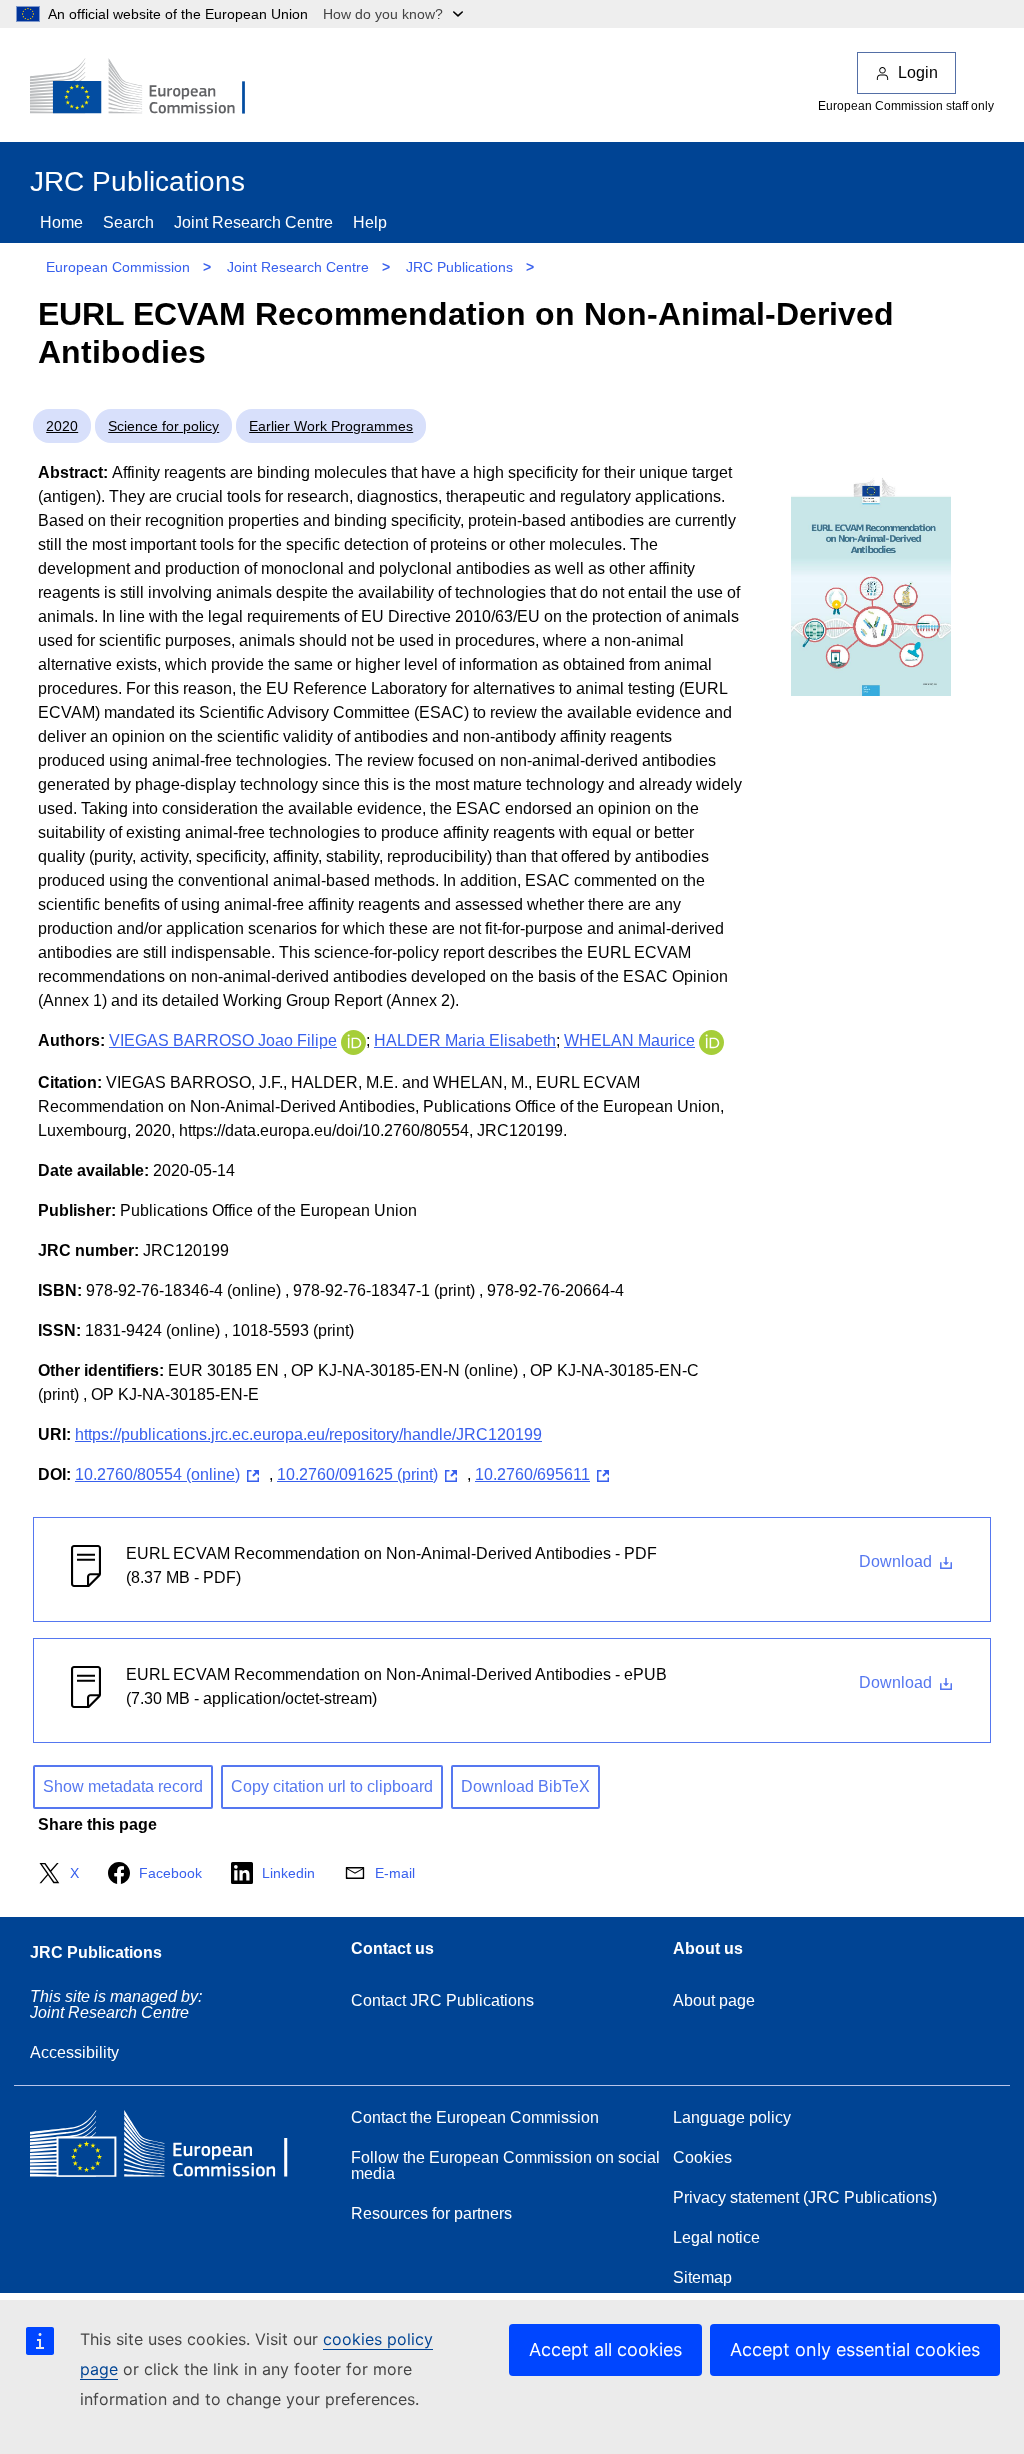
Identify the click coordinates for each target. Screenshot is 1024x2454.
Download (897, 1561)
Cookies (702, 2157)
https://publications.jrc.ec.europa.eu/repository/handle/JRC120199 (308, 1434)
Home (61, 222)
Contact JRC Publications (442, 2000)
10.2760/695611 (532, 1474)
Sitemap (702, 2277)
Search (128, 222)
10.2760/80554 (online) (157, 1474)
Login (918, 72)
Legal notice (716, 2237)
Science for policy (163, 426)
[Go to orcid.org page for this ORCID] (353, 1040)
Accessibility (74, 2052)
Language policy (732, 2117)
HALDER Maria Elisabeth (465, 1040)
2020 (62, 426)
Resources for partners (431, 2213)
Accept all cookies (605, 2349)
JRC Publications (459, 267)
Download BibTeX (525, 1786)
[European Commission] (151, 88)
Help (370, 222)
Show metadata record (123, 1786)
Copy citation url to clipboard (332, 1786)
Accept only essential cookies (855, 2349)
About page (714, 2000)
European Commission (118, 267)
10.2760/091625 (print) (357, 1474)
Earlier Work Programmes (331, 426)
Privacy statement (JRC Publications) (805, 2197)
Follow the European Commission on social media (505, 2165)
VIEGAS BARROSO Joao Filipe (223, 1040)
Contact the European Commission (475, 2117)
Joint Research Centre (253, 222)
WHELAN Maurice (629, 1040)
